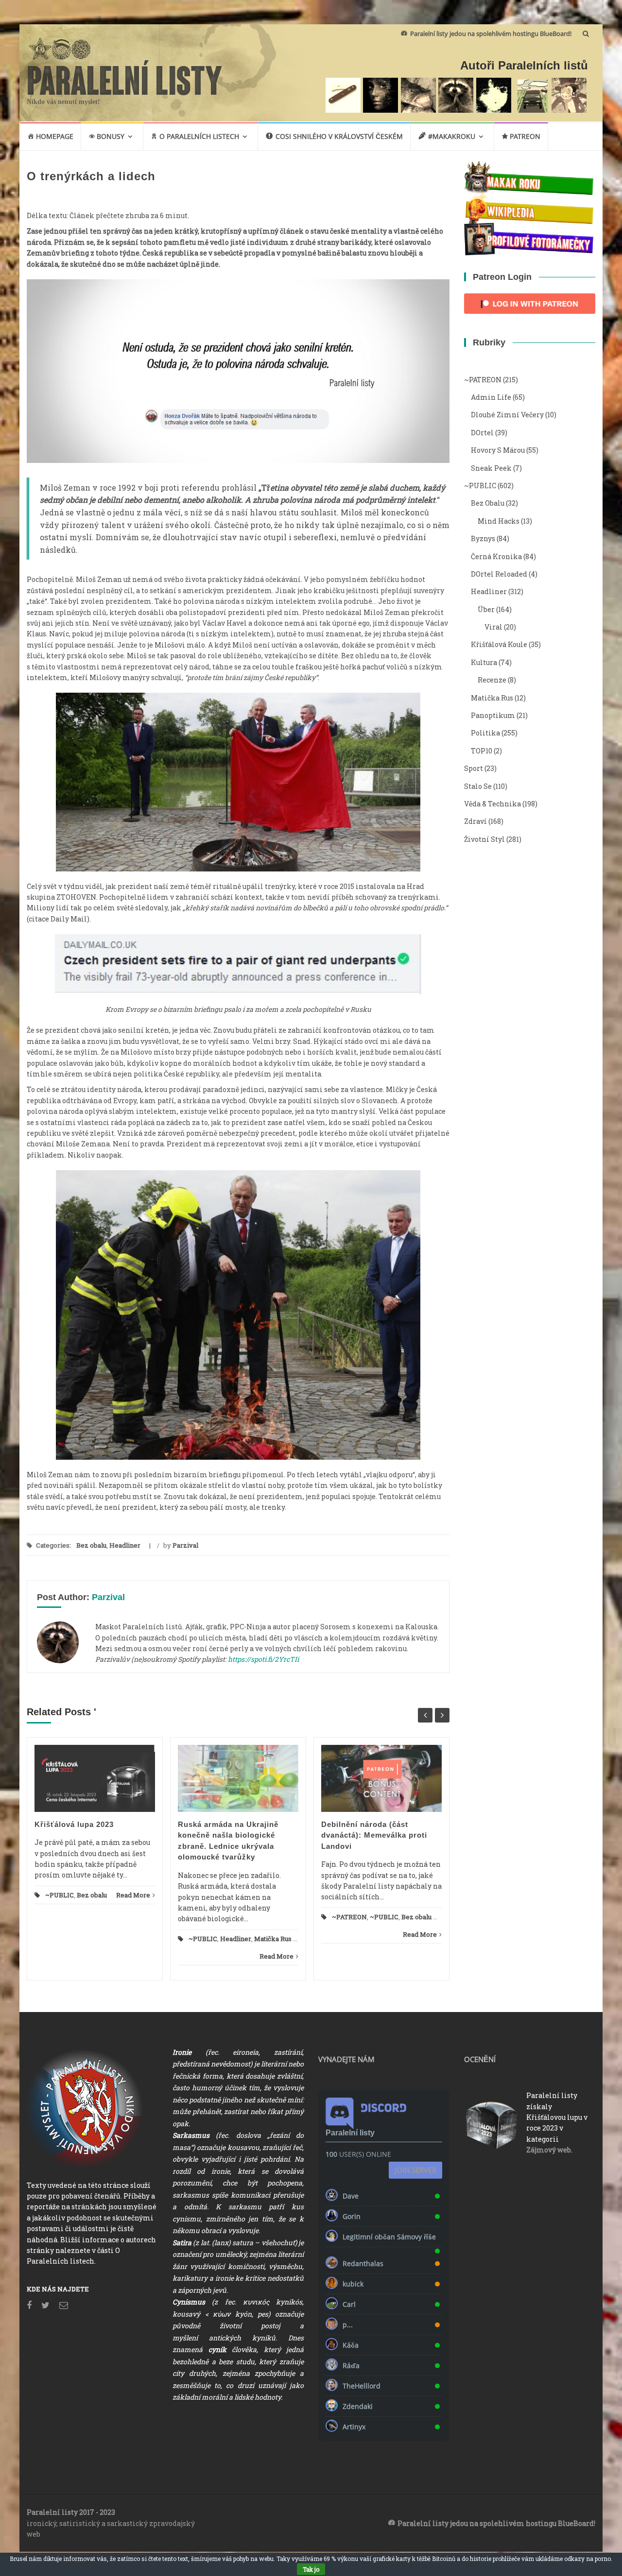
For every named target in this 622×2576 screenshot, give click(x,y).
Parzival (185, 1545)
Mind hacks (499, 521)
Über (486, 609)
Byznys (483, 538)
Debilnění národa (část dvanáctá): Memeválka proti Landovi (374, 1835)
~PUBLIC (60, 1895)
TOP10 (482, 751)
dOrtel (482, 433)
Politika (485, 733)
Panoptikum (493, 715)
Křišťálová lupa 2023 (74, 1824)
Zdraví (475, 821)
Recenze (492, 680)
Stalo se (478, 786)
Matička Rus (273, 1939)
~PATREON (349, 1917)
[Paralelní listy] (125, 76)
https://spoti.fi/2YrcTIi (263, 1659)
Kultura (484, 662)
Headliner (125, 1545)
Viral (493, 627)
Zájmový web (549, 2150)
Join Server (415, 2170)
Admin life (491, 397)
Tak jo (311, 2569)
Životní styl (484, 839)
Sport (474, 768)
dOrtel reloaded (499, 574)
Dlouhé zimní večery (507, 415)
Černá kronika (496, 556)
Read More (133, 1895)
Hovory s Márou (498, 450)
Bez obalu (91, 1545)
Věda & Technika (492, 804)
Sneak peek (491, 468)
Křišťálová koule (499, 644)
